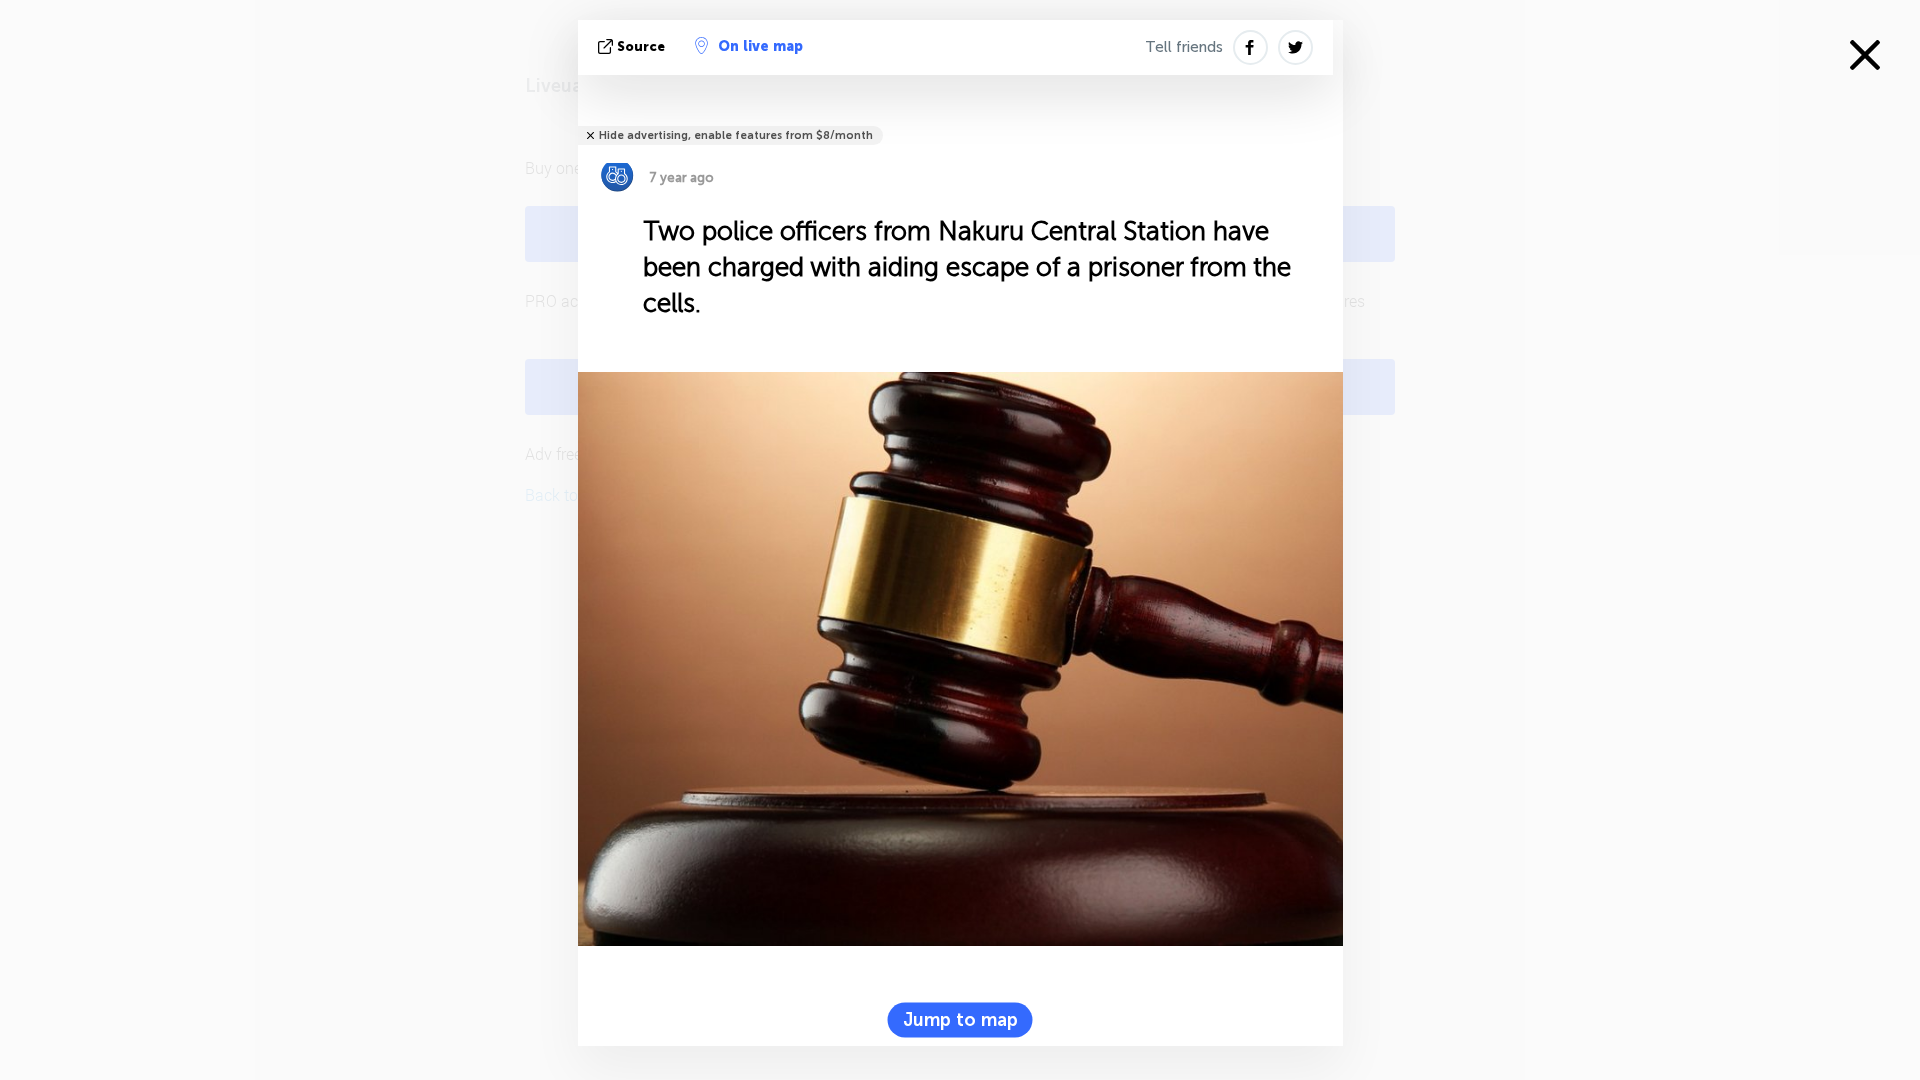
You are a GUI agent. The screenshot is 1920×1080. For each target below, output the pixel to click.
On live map (760, 46)
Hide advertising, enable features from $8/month (736, 135)
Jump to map (960, 1019)
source (641, 46)
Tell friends (1184, 47)
